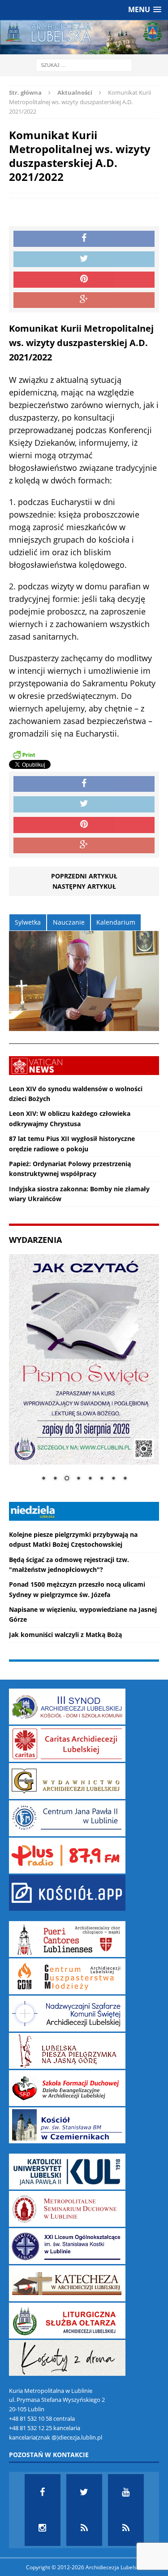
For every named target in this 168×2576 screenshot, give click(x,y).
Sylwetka (28, 922)
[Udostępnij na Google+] (84, 300)
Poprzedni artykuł (84, 876)
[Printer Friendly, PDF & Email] (24, 754)
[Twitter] (84, 2492)
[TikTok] (84, 2528)
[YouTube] (126, 2492)
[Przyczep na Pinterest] (84, 280)
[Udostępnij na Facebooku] (84, 239)
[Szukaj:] (84, 65)
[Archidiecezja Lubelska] (84, 37)
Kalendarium (116, 922)
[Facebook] (43, 2492)
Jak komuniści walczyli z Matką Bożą (65, 1635)
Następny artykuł (84, 886)
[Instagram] (43, 2528)
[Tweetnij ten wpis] (84, 259)
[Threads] (126, 2528)
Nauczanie (69, 922)
